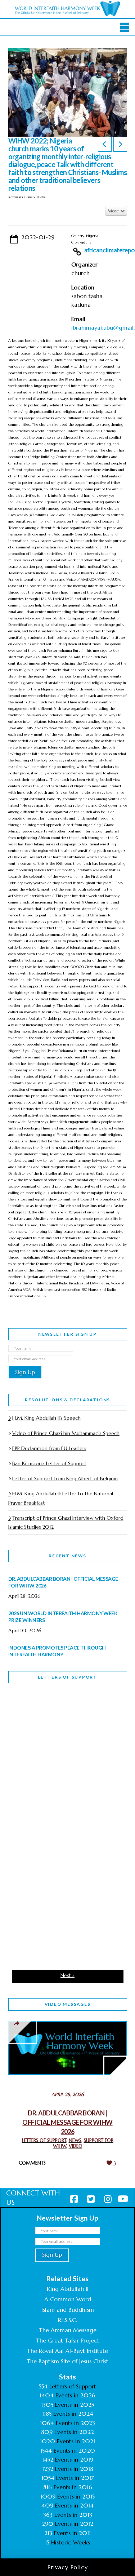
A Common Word (68, 2299)
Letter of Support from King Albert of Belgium (65, 1478)
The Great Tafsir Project (68, 2340)
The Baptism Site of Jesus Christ (67, 2361)
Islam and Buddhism (68, 2310)
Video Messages (68, 2004)
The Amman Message (68, 2330)
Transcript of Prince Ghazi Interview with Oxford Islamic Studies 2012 (66, 1522)
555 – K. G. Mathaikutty (58, 1718)
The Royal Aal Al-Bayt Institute (67, 2351)
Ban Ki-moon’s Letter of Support (49, 1463)
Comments (32, 2163)
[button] (125, 28)
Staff (27, 1761)
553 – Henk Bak (46, 1895)
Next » (67, 1975)
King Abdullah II (68, 2289)
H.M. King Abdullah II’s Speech (46, 1418)
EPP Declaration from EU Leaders (49, 1448)
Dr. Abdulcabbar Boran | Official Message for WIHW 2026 (67, 2122)
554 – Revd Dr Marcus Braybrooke (56, 1811)
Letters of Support (67, 1677)
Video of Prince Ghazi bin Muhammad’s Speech (66, 1433)
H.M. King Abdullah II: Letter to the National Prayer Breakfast (61, 1498)
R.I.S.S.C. (67, 2320)
